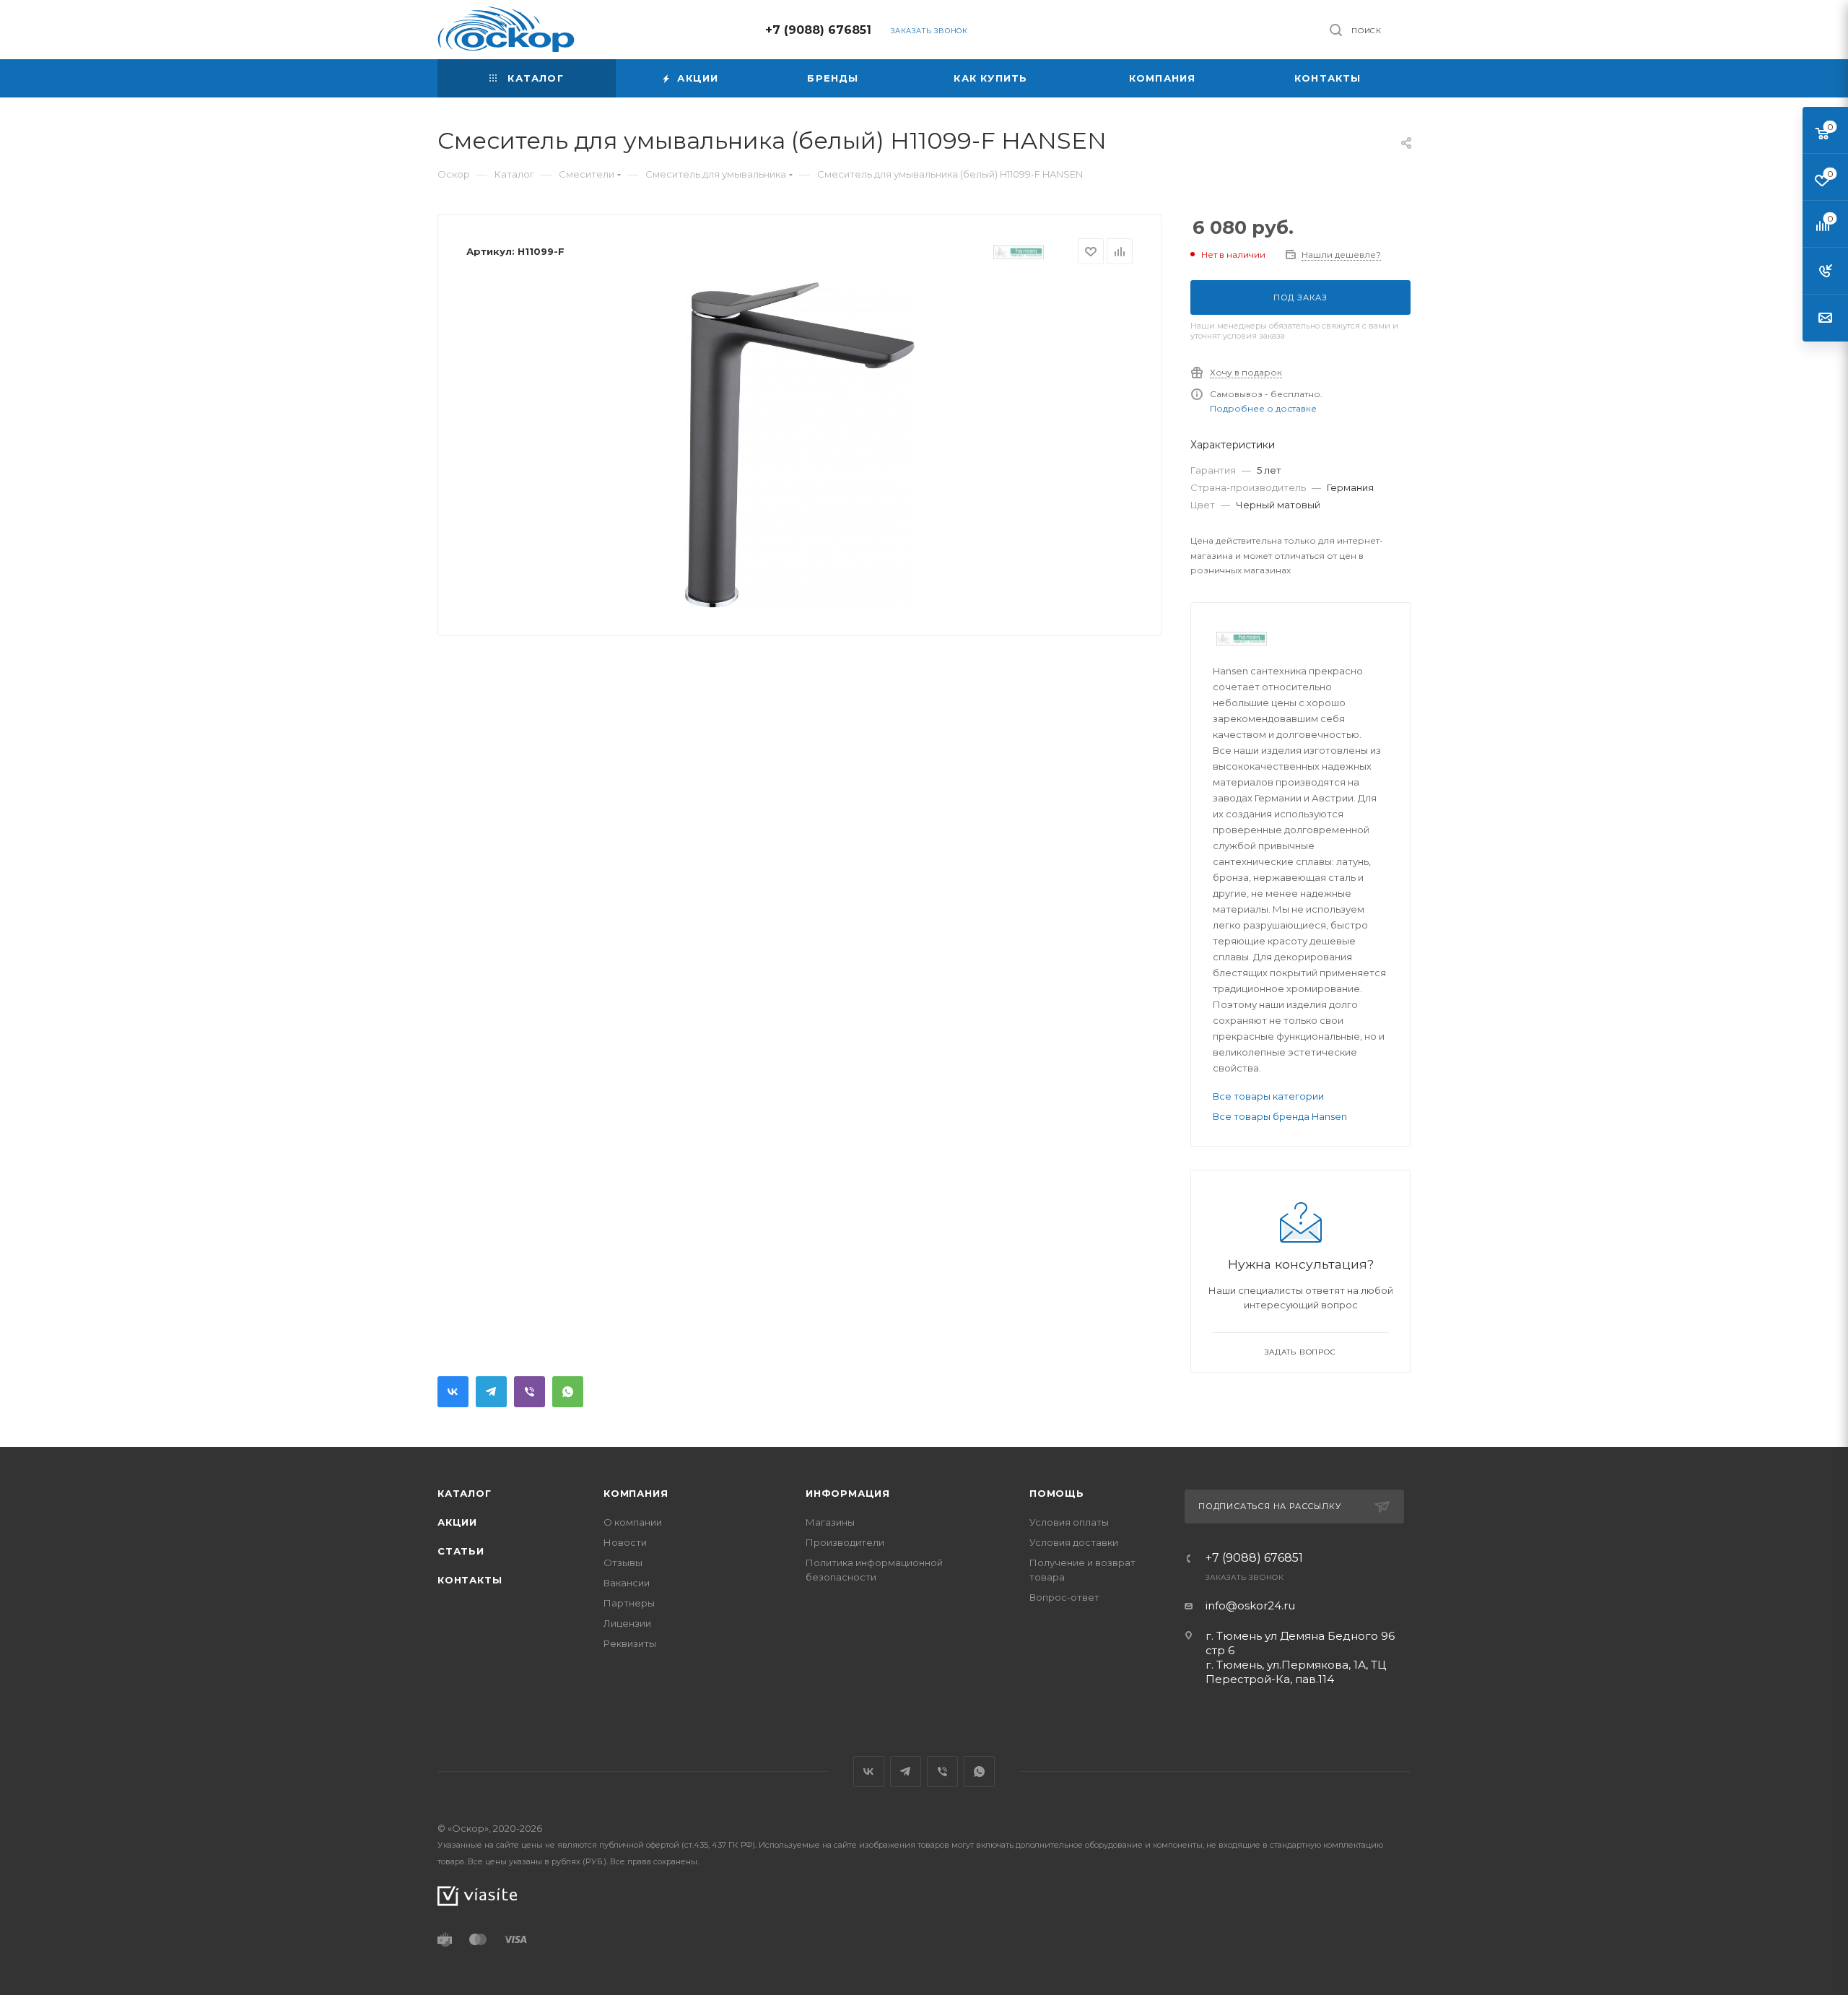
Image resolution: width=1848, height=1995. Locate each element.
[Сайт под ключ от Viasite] (477, 1895)
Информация (848, 1493)
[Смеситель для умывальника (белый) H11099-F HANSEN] (800, 445)
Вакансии (627, 1583)
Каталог (465, 1493)
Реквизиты (630, 1643)
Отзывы (623, 1562)
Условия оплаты (1069, 1522)
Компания (636, 1493)
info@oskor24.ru (1250, 1605)
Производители (845, 1542)
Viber (529, 1392)
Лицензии (627, 1623)
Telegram (491, 1392)
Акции (457, 1522)
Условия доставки (1074, 1542)
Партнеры (629, 1603)
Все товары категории (1268, 1096)
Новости (625, 1542)
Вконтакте (453, 1392)
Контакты (470, 1580)
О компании (633, 1522)
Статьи (461, 1551)
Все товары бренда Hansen (1280, 1116)
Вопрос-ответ (1064, 1597)
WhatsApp (568, 1392)
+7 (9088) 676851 (818, 30)
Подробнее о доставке (1263, 408)
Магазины (830, 1522)
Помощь (1057, 1493)
